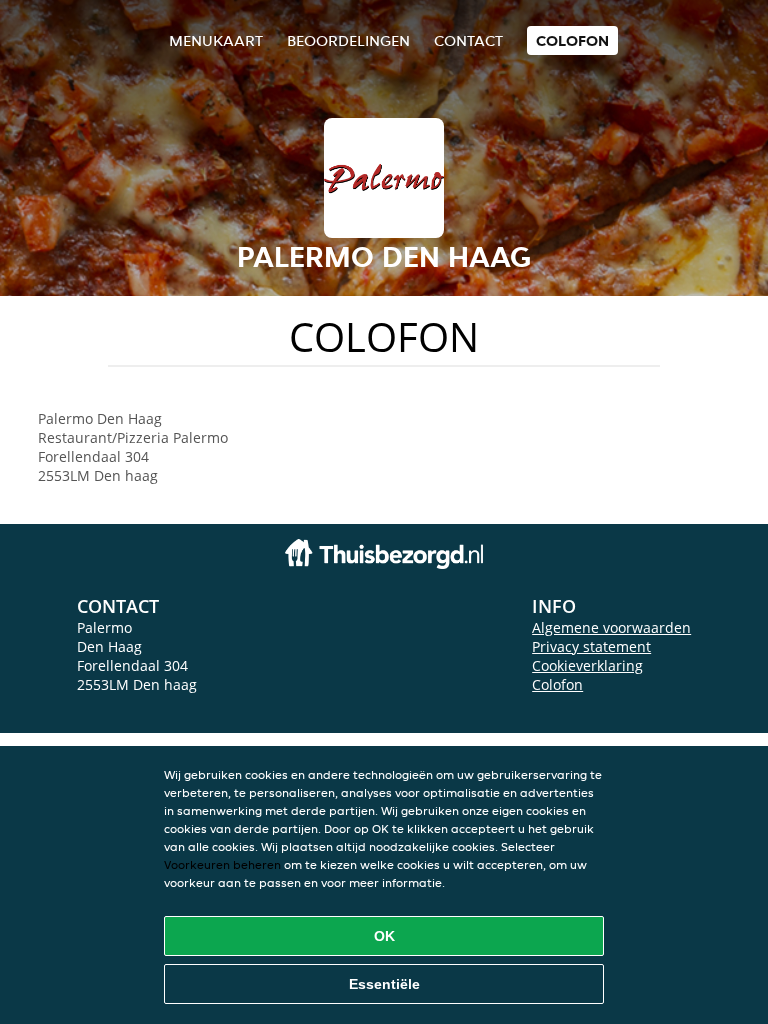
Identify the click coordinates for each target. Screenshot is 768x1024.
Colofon (557, 684)
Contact (468, 40)
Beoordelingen (348, 40)
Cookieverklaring (587, 665)
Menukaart (216, 40)
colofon (572, 40)
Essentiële (384, 984)
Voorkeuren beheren (222, 864)
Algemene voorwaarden (611, 627)
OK (384, 936)
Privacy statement (591, 646)
